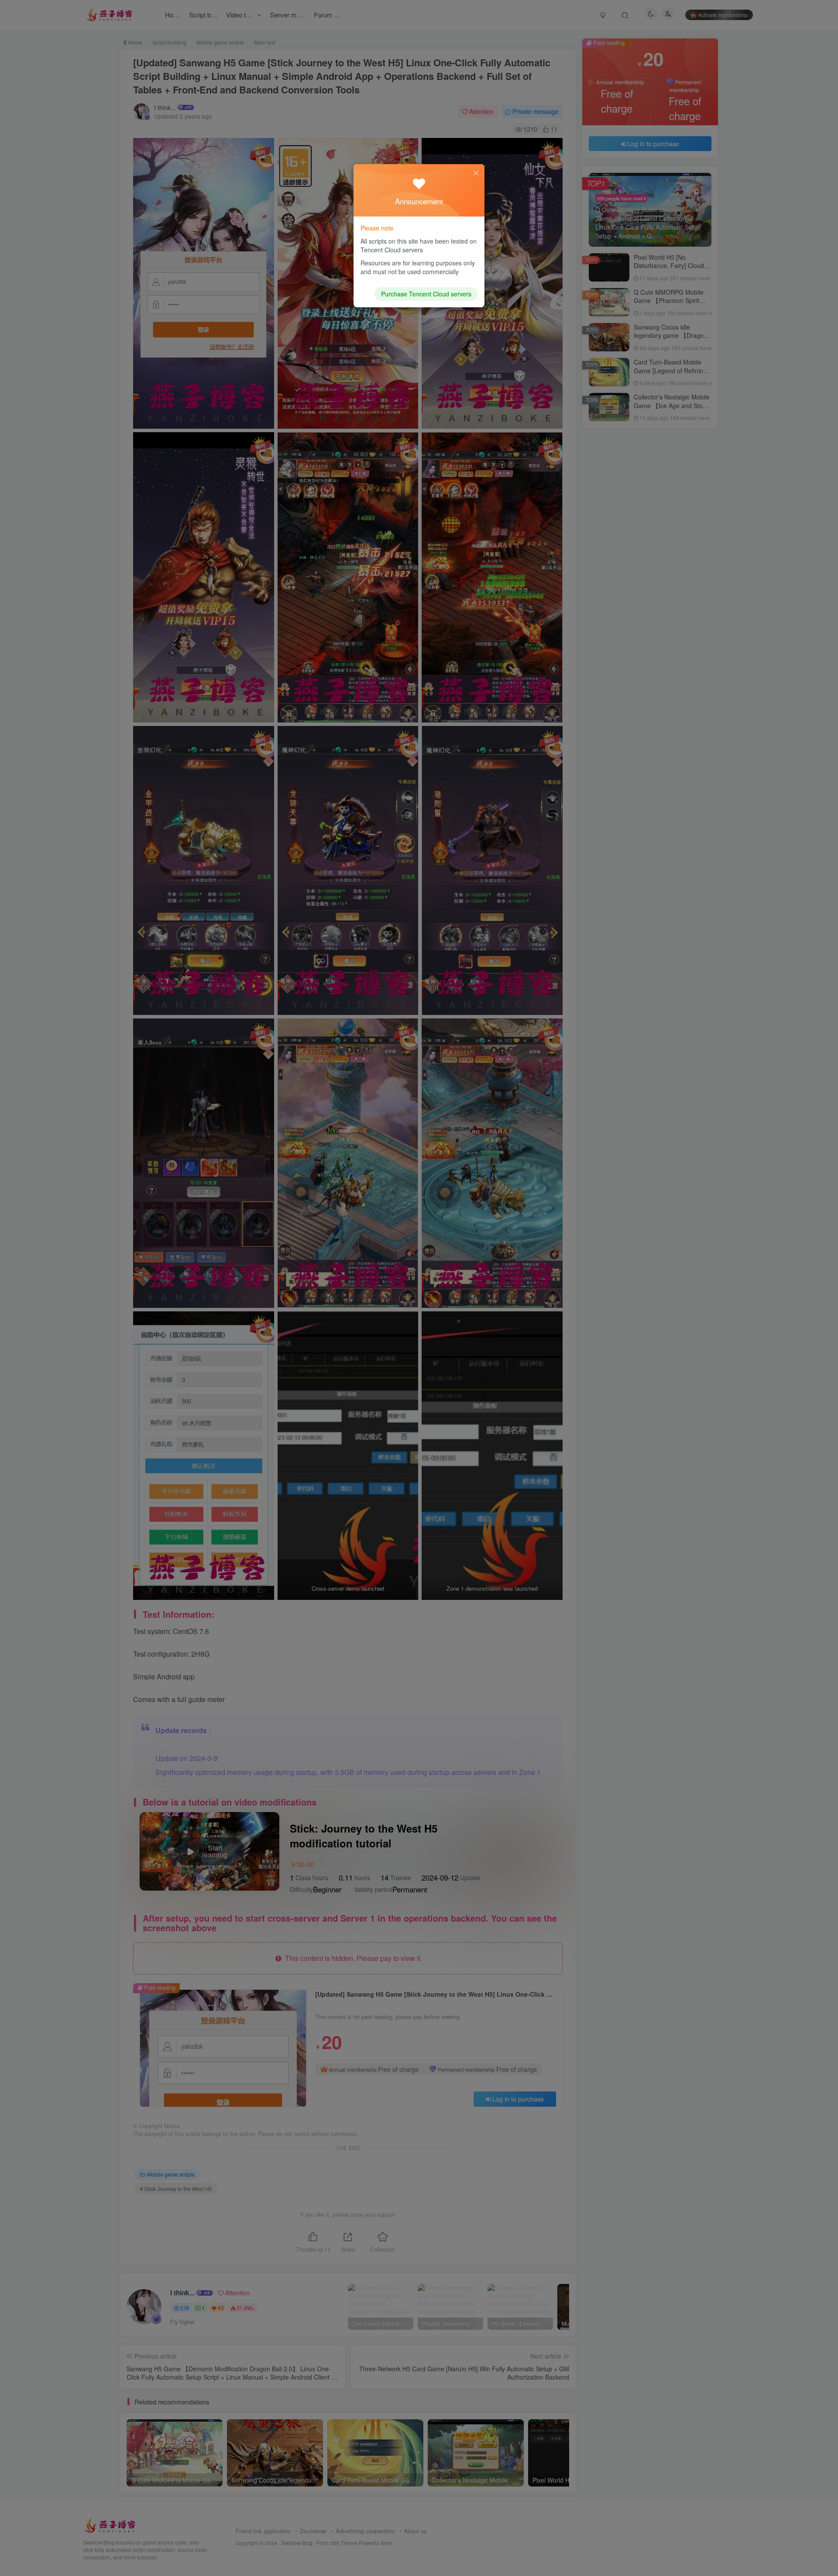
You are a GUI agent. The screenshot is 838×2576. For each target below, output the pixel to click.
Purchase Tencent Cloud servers (426, 294)
